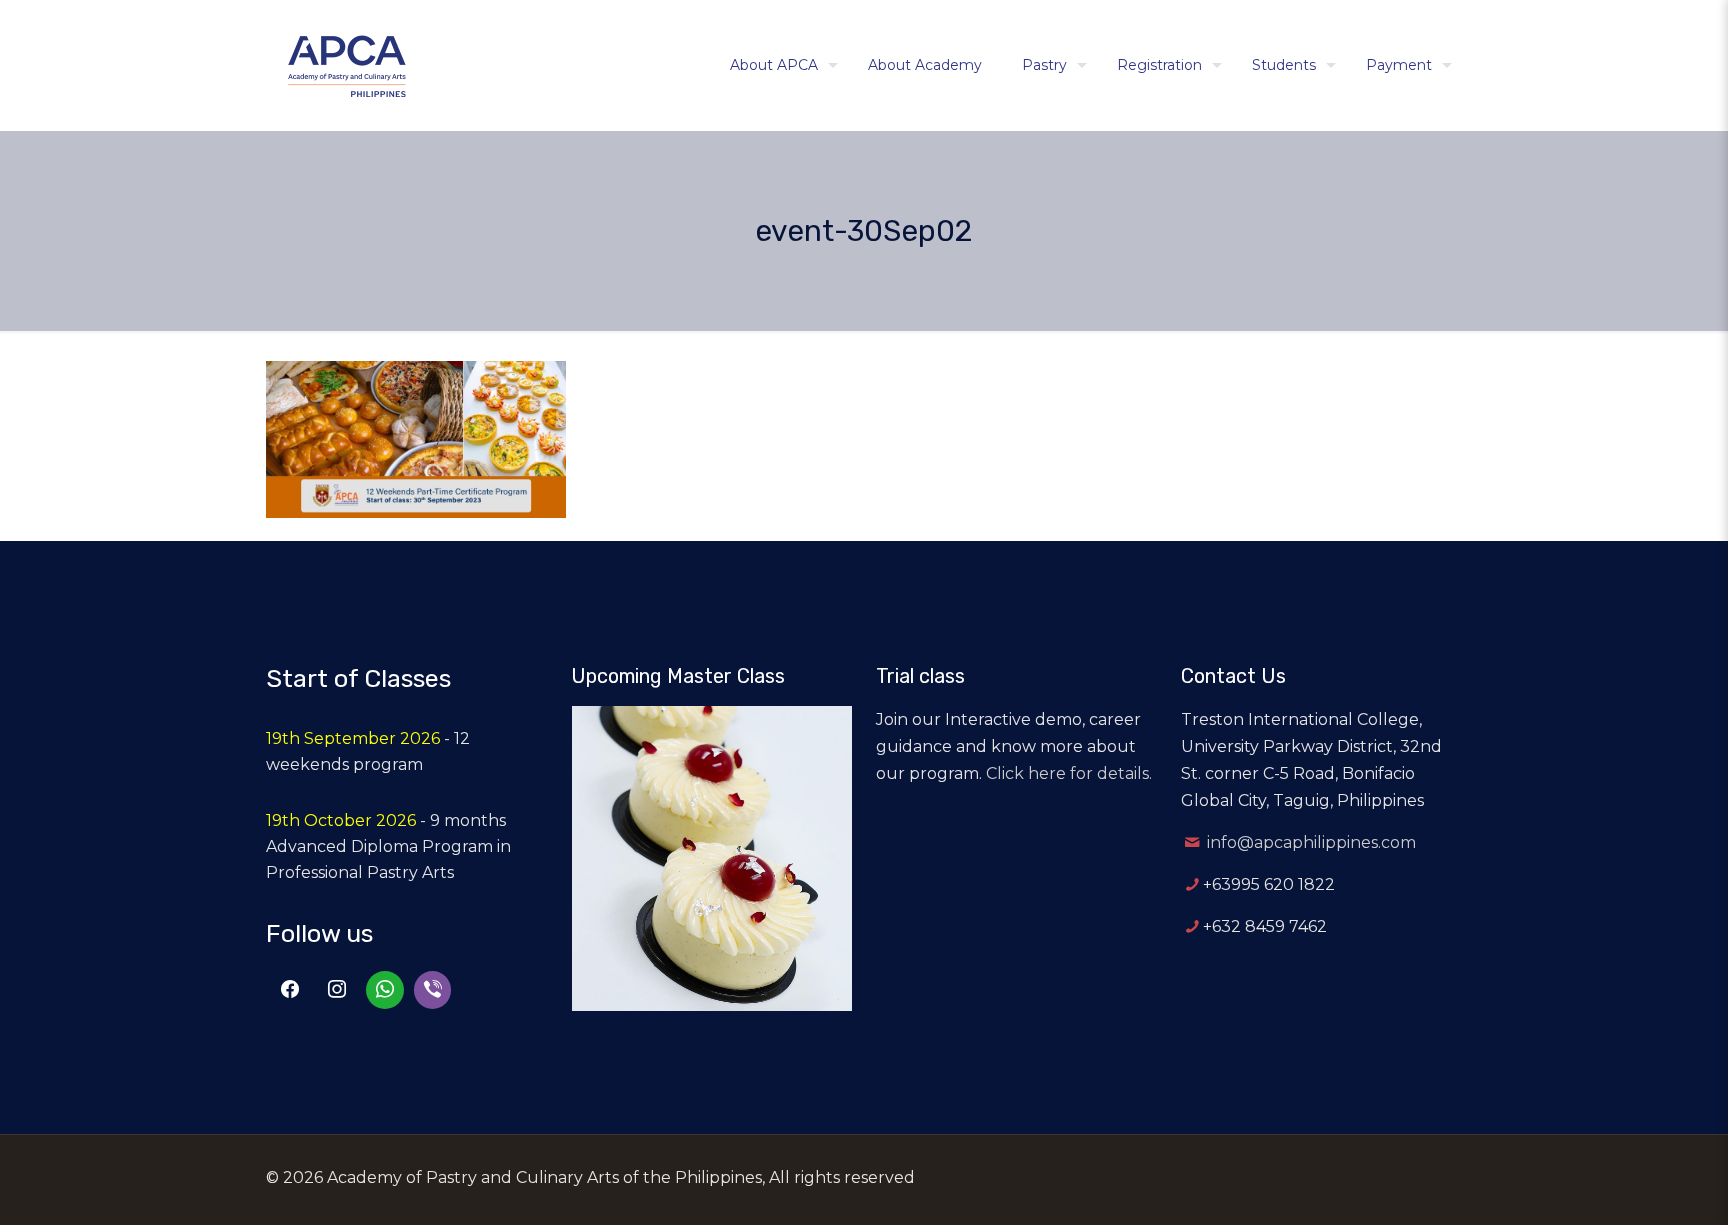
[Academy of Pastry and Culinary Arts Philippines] (347, 65)
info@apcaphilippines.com (1311, 842)
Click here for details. (1069, 773)
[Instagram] (338, 990)
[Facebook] (290, 990)
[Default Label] (385, 990)
